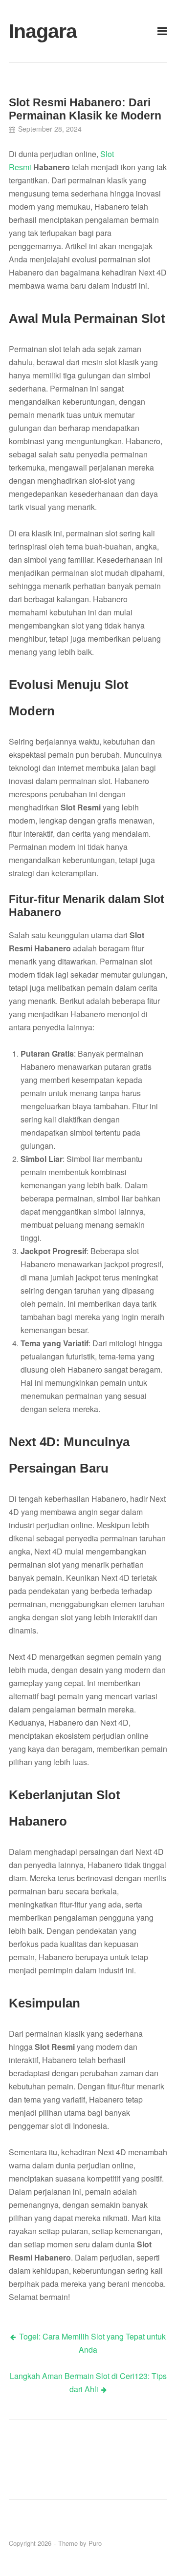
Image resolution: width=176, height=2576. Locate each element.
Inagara (34, 31)
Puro (95, 2543)
